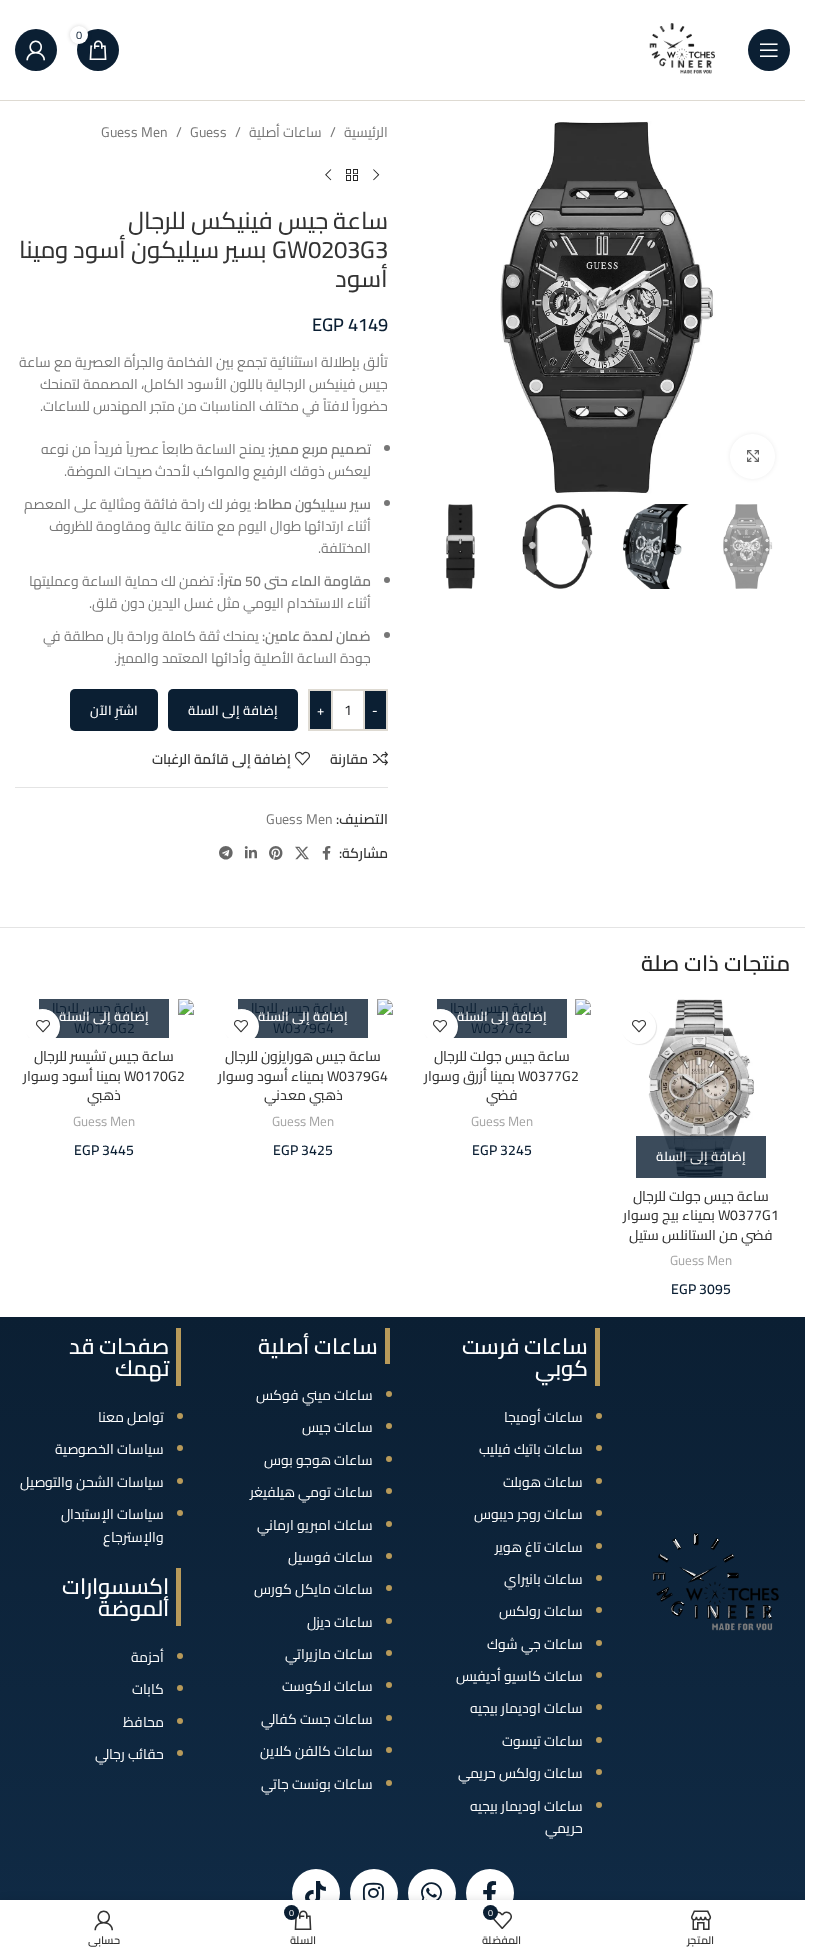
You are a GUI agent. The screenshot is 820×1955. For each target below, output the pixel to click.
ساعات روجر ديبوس (528, 1514)
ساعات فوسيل (330, 1557)
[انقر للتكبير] (752, 456)
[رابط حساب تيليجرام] (226, 853)
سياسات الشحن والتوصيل (92, 1482)
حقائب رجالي (129, 1754)
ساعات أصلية (285, 132)
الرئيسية (366, 132)
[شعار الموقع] (683, 49)
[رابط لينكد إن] (251, 853)
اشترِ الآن (114, 710)
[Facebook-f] (490, 1893)
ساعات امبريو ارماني (315, 1525)
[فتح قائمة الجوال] (769, 50)
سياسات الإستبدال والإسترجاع (112, 1525)
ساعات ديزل (340, 1622)
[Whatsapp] (432, 1893)
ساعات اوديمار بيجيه (526, 1708)
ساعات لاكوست (327, 1686)
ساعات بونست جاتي (317, 1784)
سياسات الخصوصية (109, 1449)
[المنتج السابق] (376, 175)
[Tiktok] (316, 1893)
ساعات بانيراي (543, 1579)
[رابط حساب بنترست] (276, 853)
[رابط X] (302, 853)
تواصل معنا (131, 1417)
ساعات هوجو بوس (318, 1460)
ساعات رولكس (541, 1611)
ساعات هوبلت (543, 1482)
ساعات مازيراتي (329, 1654)
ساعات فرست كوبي (525, 1357)
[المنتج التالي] (328, 175)
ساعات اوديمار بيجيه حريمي (526, 1817)
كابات (148, 1689)
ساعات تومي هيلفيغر (311, 1492)
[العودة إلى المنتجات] (352, 175)
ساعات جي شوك (535, 1644)
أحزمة (147, 1657)
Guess (208, 132)
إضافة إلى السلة (233, 710)
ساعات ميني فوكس (314, 1395)
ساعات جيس (337, 1427)
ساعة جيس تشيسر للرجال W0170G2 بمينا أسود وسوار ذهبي (104, 1075)
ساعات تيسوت (542, 1741)
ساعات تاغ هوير (539, 1547)
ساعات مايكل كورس (313, 1589)
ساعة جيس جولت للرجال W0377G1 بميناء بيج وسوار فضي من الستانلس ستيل (701, 1215)
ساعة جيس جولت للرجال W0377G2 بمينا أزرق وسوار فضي (501, 1075)
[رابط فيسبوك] (327, 853)
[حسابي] (36, 50)
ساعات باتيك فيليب (531, 1449)
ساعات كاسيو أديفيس (519, 1676)
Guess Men (134, 132)
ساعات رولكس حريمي (520, 1773)
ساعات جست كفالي (317, 1719)
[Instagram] (374, 1893)
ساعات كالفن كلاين (316, 1751)
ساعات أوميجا (543, 1417)
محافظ (143, 1722)
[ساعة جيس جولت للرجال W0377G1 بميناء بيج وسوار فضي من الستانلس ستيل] (700, 1088)
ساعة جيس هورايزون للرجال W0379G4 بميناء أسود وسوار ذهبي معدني (303, 1075)
